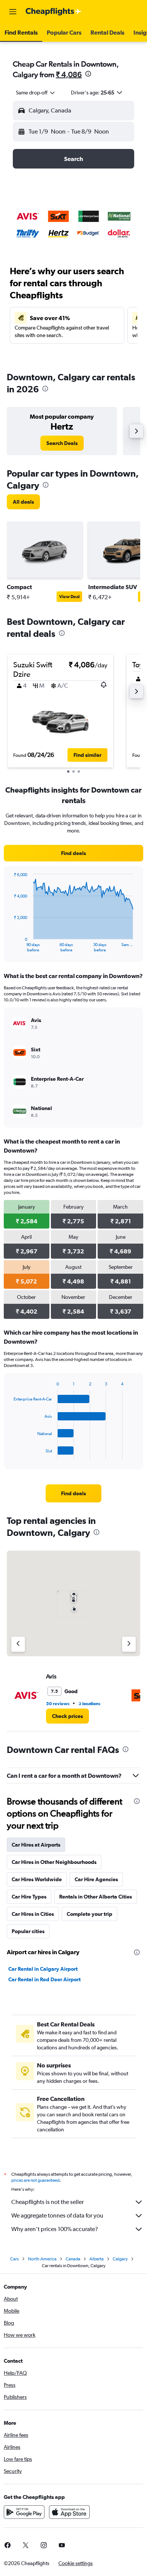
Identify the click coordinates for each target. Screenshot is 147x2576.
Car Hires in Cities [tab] (33, 1914)
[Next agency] (129, 1644)
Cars (15, 2259)
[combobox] (36, 93)
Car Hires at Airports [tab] (36, 1845)
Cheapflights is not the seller (47, 2202)
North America (42, 2259)
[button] (13, 12)
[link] (62, 443)
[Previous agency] (18, 1644)
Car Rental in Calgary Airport (43, 1969)
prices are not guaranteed (35, 2180)
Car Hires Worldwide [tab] (37, 1879)
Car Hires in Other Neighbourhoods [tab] (54, 1862)
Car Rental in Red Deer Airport (44, 1979)
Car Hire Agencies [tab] (96, 1879)
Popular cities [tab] (28, 1931)
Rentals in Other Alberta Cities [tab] (96, 1897)
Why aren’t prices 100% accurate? (55, 2229)
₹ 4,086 (69, 74)
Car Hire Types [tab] (29, 1897)
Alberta (96, 2259)
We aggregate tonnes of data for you (57, 2215)
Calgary (120, 2259)
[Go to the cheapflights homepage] (54, 12)
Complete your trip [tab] (90, 1914)
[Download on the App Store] (69, 2512)
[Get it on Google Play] (24, 2512)
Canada (73, 2259)
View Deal (69, 597)
